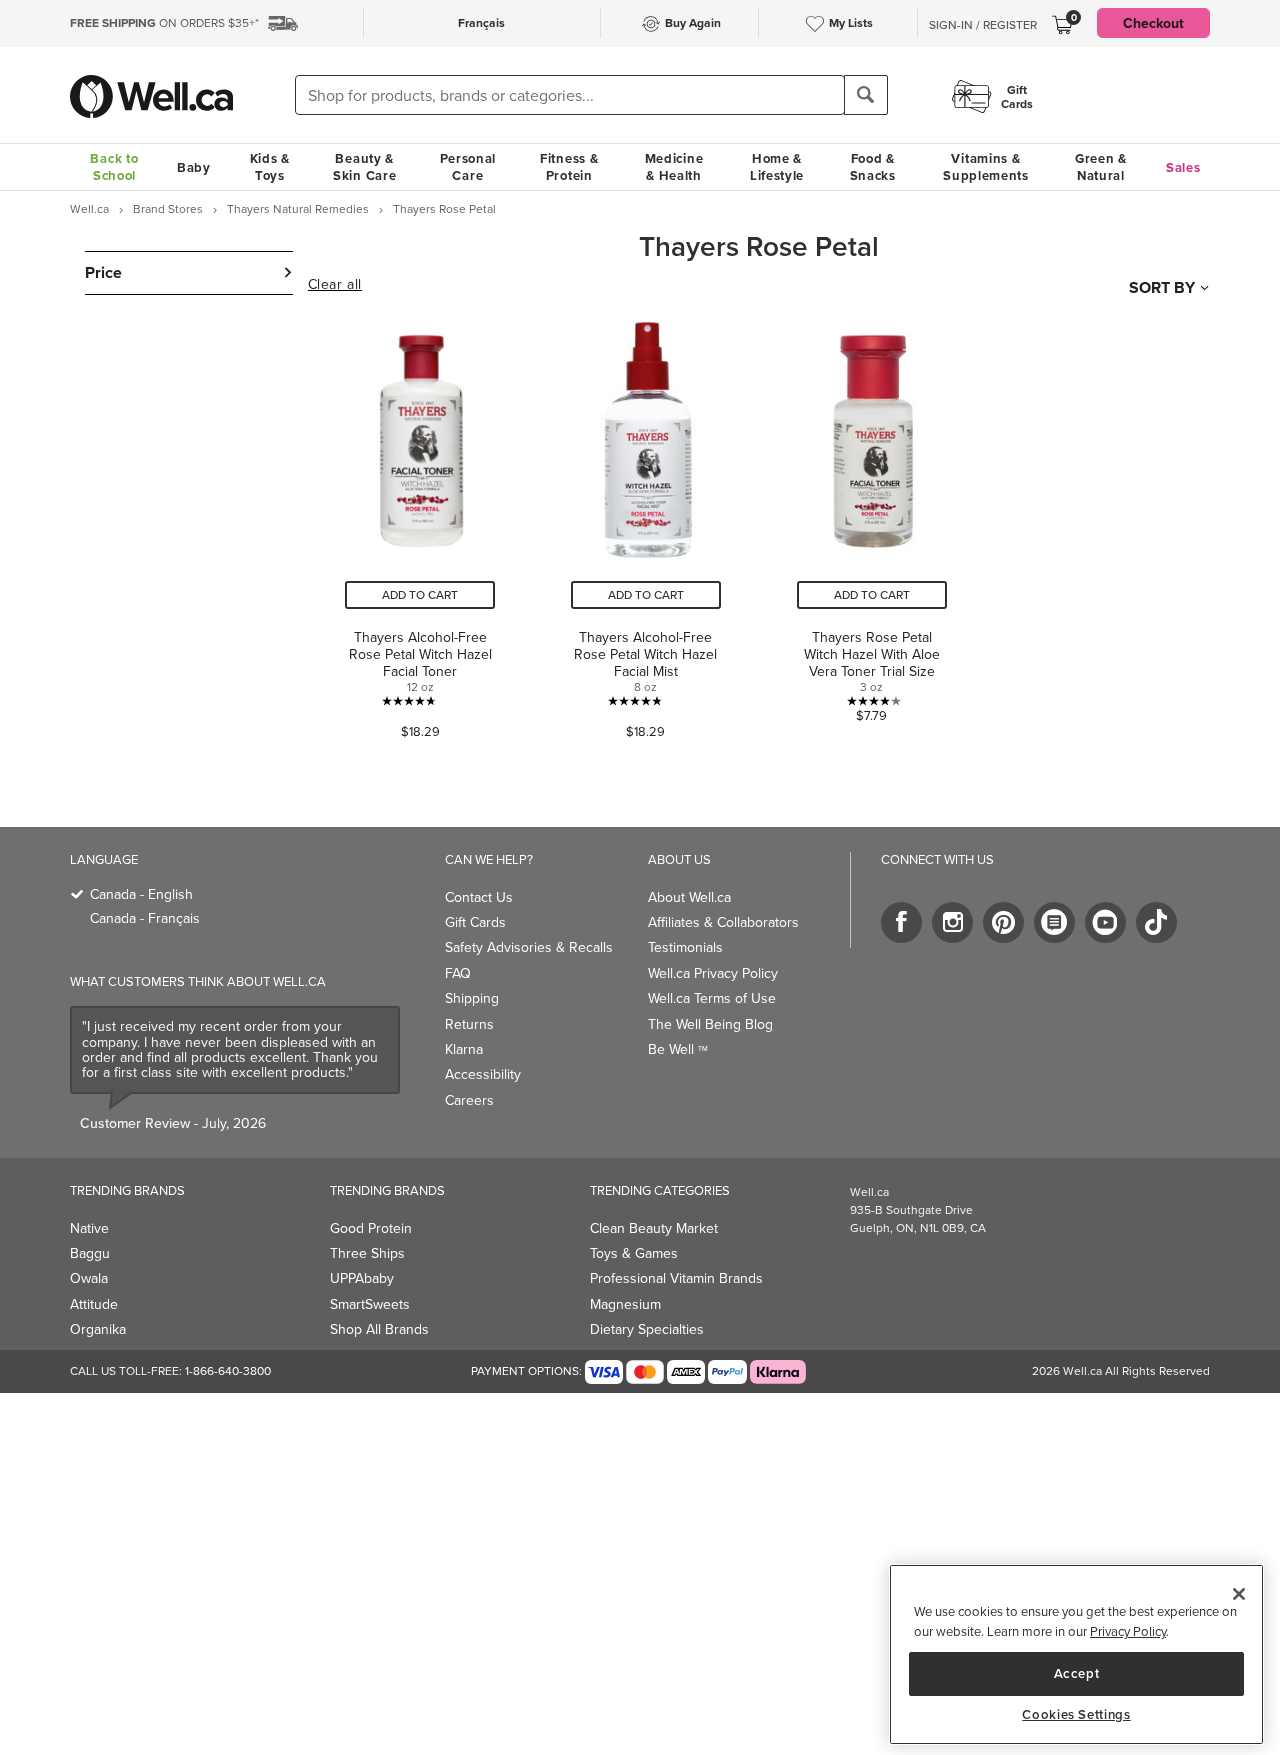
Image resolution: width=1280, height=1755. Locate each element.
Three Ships (367, 1253)
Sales (1183, 167)
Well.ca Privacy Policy (713, 973)
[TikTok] (1156, 922)
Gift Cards (475, 922)
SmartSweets (370, 1304)
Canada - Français (145, 918)
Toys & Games (634, 1253)
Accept (1077, 1672)
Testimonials (685, 947)
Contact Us (479, 897)
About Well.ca (689, 897)
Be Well (678, 1049)
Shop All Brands (379, 1329)
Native (89, 1228)
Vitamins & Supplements (986, 167)
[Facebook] (901, 922)
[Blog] (1054, 922)
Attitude (94, 1304)
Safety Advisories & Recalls (529, 947)
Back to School (114, 167)
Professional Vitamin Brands (676, 1278)
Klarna (464, 1049)
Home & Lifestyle (777, 167)
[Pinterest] (1003, 922)
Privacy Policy (1128, 1631)
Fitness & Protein (569, 167)
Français (481, 22)
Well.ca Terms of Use (712, 998)
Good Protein (371, 1228)
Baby (194, 167)
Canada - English (141, 894)
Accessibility (483, 1074)
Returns (469, 1024)
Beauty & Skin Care (364, 167)
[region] (1076, 1654)
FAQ (458, 973)
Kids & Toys (270, 167)
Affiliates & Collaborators (723, 922)
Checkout (1153, 23)
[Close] (1239, 1594)
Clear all (335, 285)
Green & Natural (1101, 167)
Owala (89, 1278)
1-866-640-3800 (228, 1370)
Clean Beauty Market (654, 1228)
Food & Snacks (873, 167)
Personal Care (468, 167)
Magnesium (625, 1304)
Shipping (472, 998)
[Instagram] (952, 922)
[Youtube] (1105, 922)
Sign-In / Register (983, 25)
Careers (469, 1100)
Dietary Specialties (647, 1329)
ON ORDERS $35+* (164, 22)
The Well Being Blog (710, 1024)
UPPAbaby (362, 1278)
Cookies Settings (1076, 1715)
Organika (98, 1329)
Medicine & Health (674, 167)
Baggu (90, 1253)
